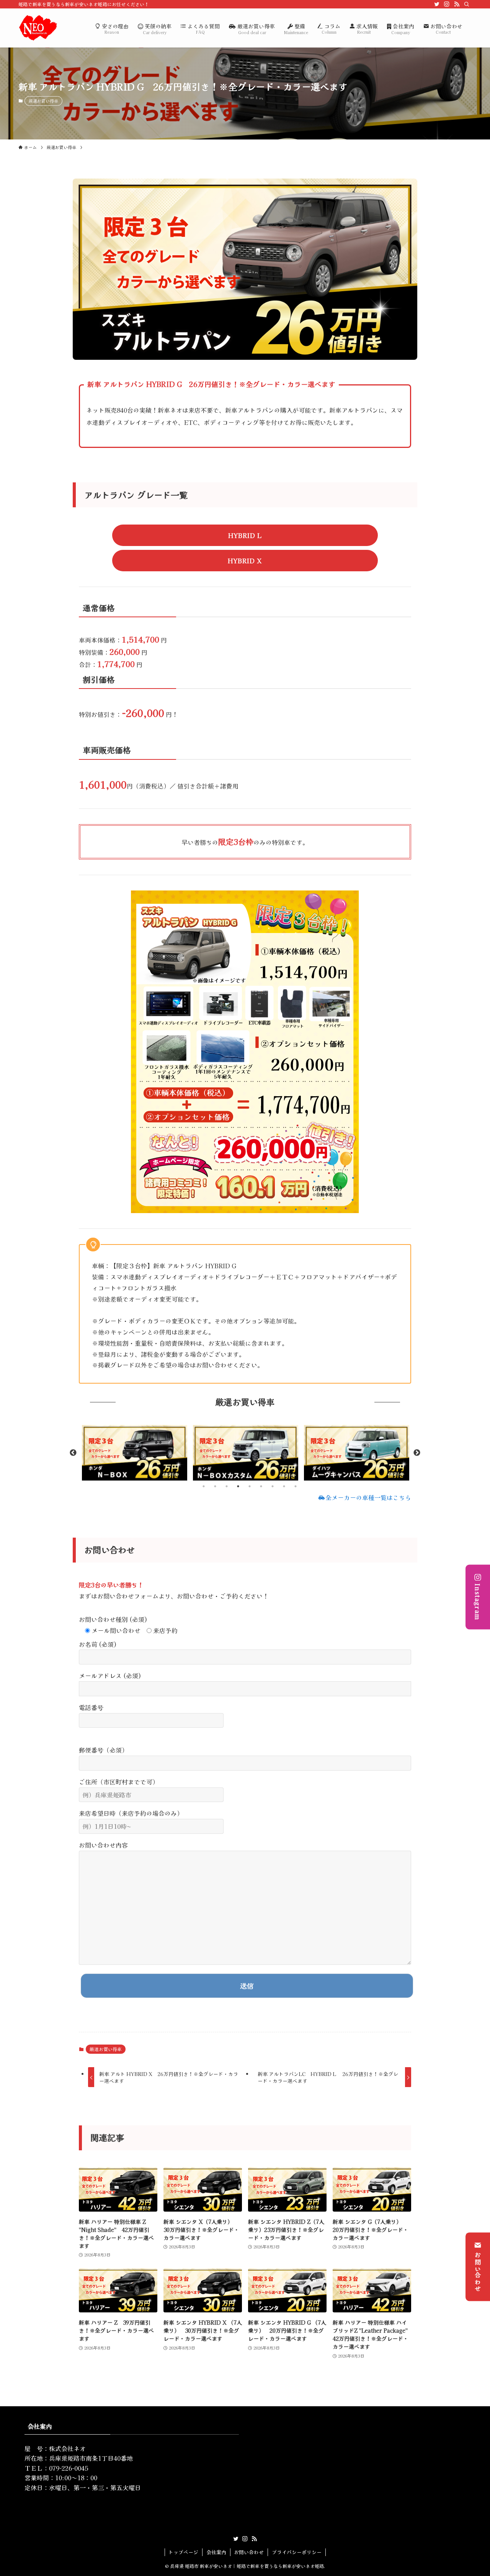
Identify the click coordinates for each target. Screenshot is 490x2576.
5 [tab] (250, 1486)
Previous (73, 1453)
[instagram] (447, 4)
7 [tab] (273, 1486)
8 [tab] (284, 1486)
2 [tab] (215, 1486)
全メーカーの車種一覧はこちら (368, 1497)
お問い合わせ (478, 2272)
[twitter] (437, 4)
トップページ (183, 2552)
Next (417, 1453)
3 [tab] (227, 1486)
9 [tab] (296, 1486)
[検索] (467, 4)
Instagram (478, 1602)
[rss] (457, 4)
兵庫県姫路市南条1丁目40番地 (91, 2458)
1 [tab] (204, 1486)
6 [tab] (261, 1486)
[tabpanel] (134, 1453)
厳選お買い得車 (43, 101)
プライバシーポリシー (297, 2552)
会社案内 (216, 2552)
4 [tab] (238, 1486)
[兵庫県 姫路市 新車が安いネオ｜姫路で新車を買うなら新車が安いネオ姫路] (38, 28)
